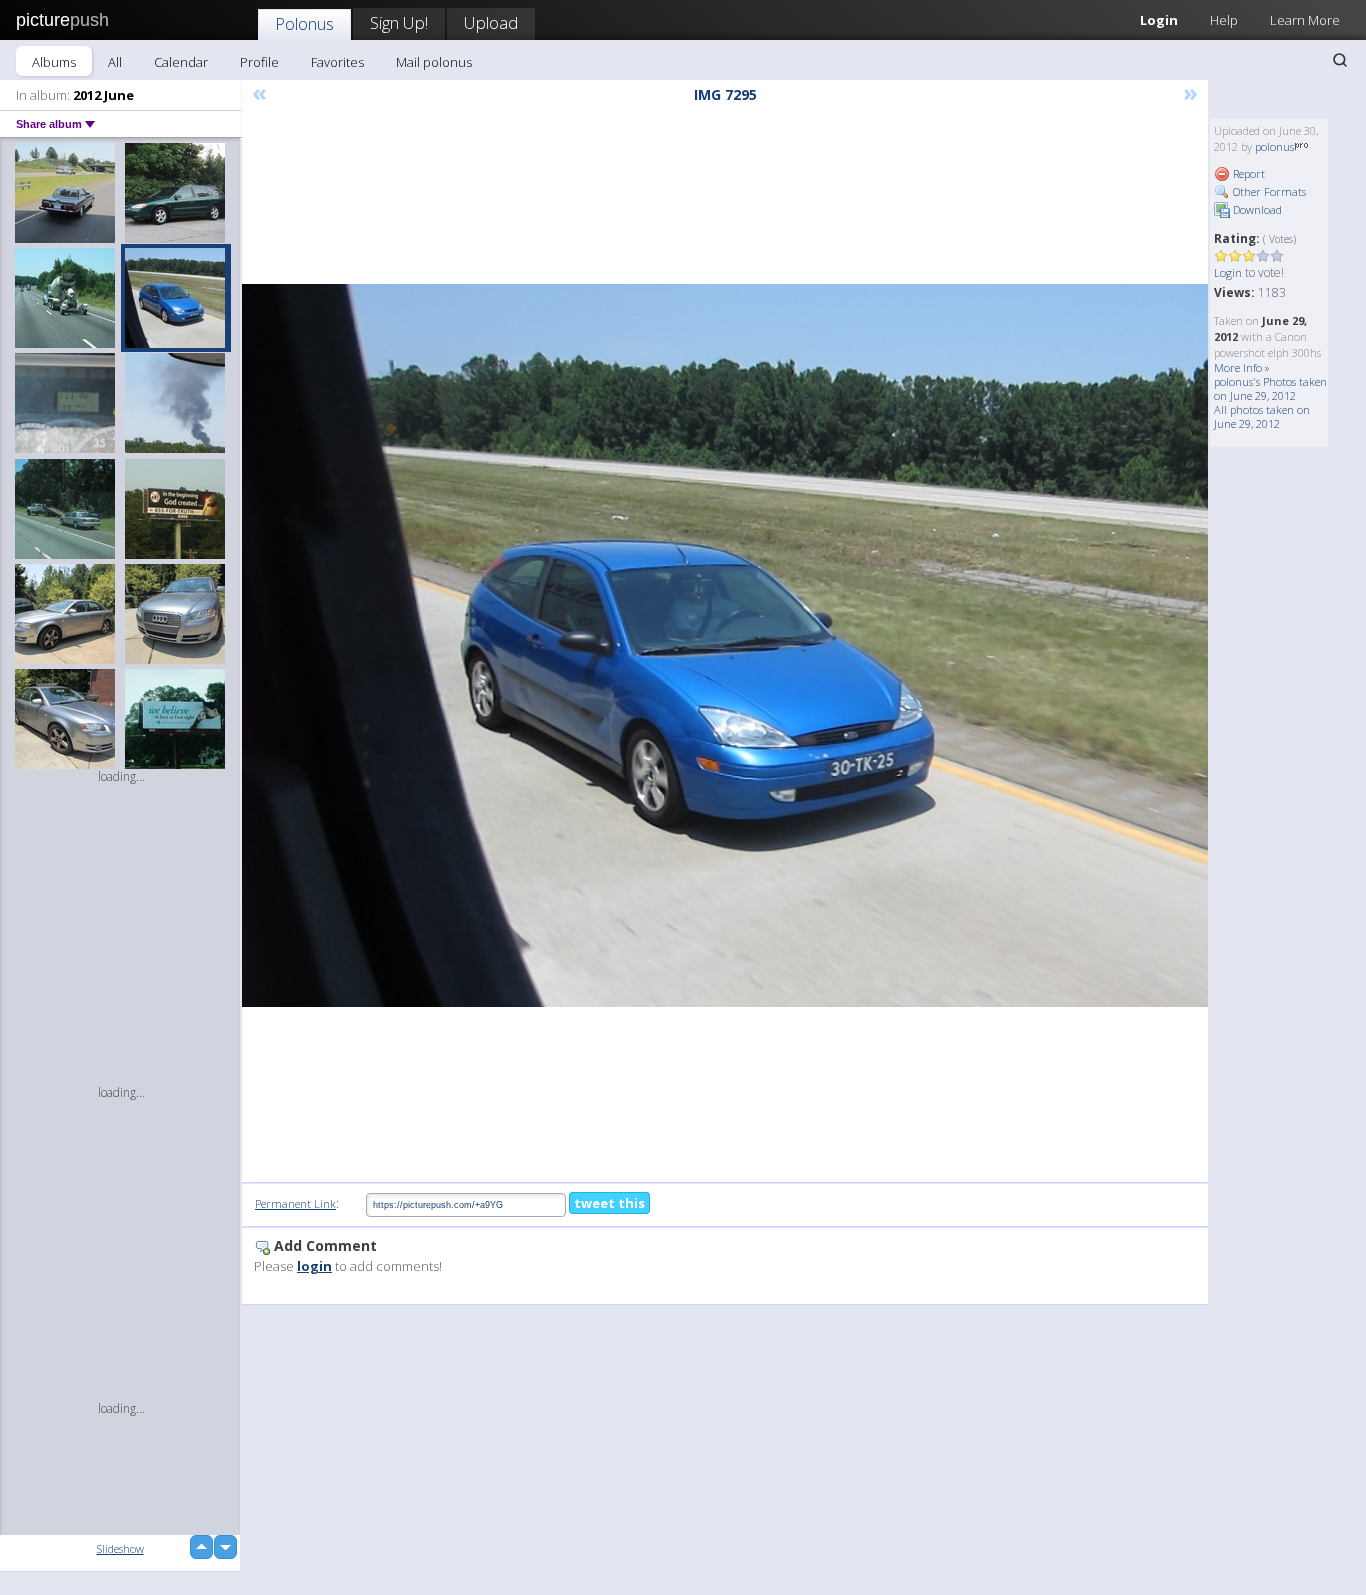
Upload (491, 22)
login (314, 1266)
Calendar (181, 62)
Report (1247, 173)
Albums (54, 62)
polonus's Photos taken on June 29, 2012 (1270, 388)
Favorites (337, 62)
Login (1159, 20)
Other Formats (1268, 191)
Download (1256, 209)
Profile (259, 62)
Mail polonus (434, 62)
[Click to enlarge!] (725, 646)
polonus (1274, 146)
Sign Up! (399, 22)
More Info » (1242, 367)
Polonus (304, 23)
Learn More (1305, 20)
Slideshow (120, 1548)
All (115, 62)
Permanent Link (295, 1203)
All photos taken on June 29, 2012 (1262, 416)
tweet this (609, 1203)
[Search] (1340, 60)
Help (1224, 20)
